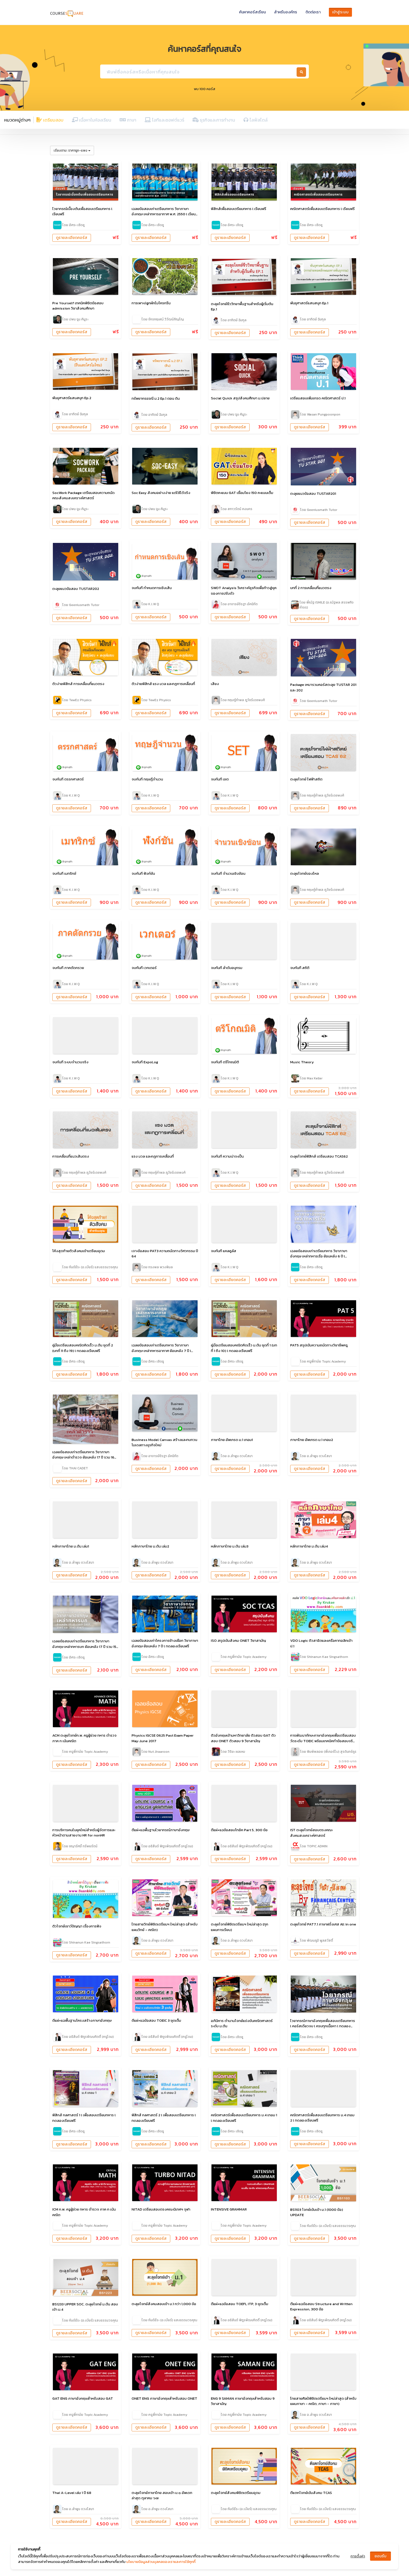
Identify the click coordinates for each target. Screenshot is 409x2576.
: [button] (71, 150)
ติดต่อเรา (313, 12)
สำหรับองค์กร (286, 12)
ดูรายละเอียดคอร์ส (72, 238)
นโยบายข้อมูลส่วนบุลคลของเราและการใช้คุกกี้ (161, 2562)
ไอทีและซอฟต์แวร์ (167, 120)
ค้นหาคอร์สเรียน (252, 12)
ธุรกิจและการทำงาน (217, 120)
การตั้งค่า (358, 2556)
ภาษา (131, 120)
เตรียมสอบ (53, 120)
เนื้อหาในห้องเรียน (95, 120)
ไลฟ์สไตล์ (258, 120)
